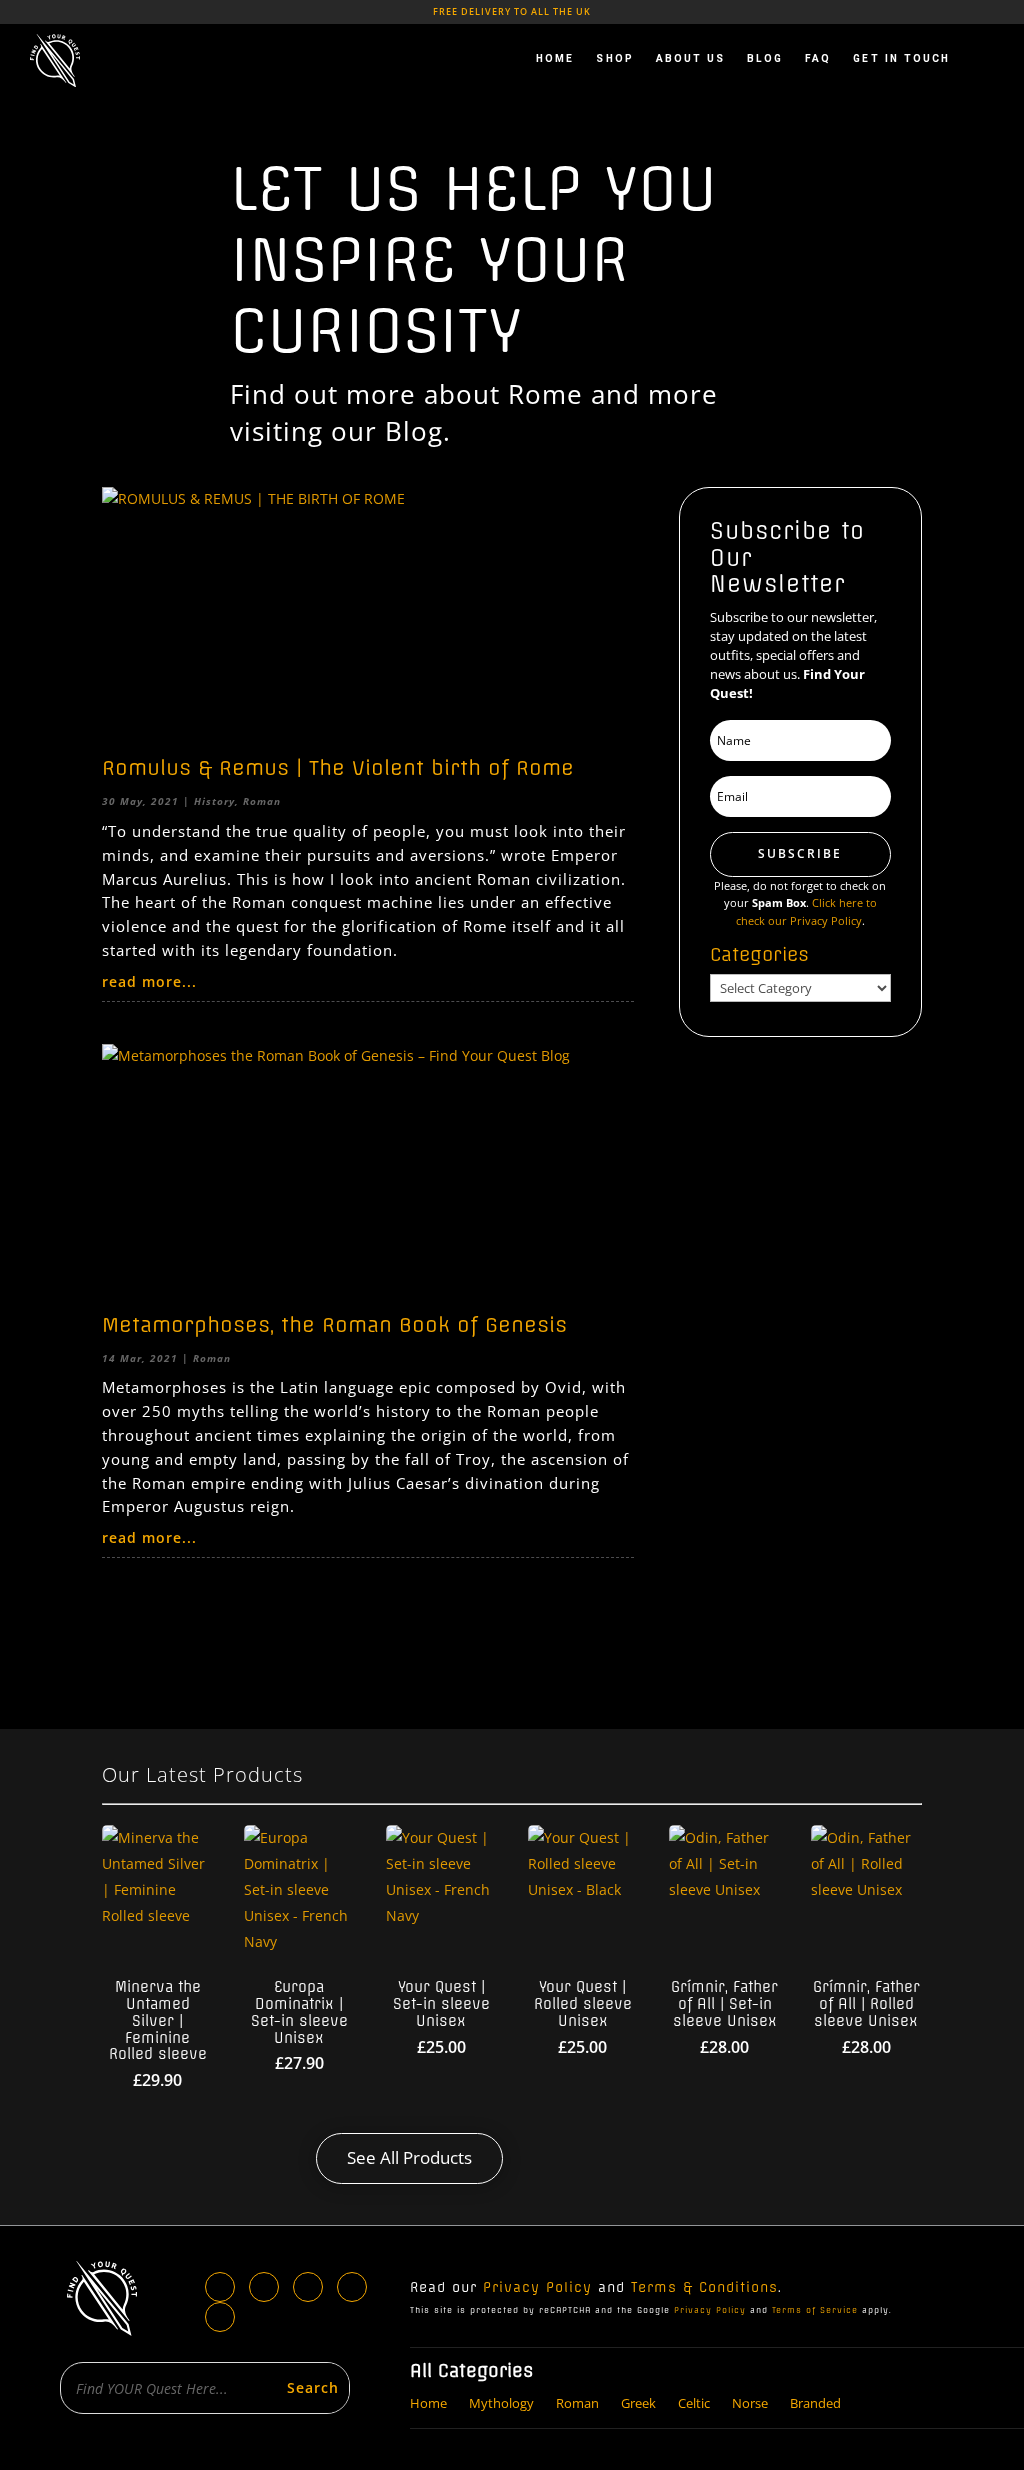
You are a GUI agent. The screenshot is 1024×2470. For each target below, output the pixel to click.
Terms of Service (815, 2310)
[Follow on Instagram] (308, 2287)
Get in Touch (901, 58)
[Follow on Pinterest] (352, 2287)
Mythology (501, 2401)
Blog (765, 58)
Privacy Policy (537, 2287)
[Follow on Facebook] (220, 2287)
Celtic (694, 2401)
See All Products (409, 2157)
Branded (815, 2401)
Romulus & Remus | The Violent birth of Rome (338, 767)
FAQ (818, 58)
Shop (614, 58)
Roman (262, 801)
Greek (638, 2401)
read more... (149, 981)
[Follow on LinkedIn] (264, 2287)
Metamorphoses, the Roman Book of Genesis (334, 1324)
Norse (750, 2401)
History (214, 801)
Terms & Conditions (704, 2287)
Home (555, 58)
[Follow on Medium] (220, 2317)
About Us (690, 58)
